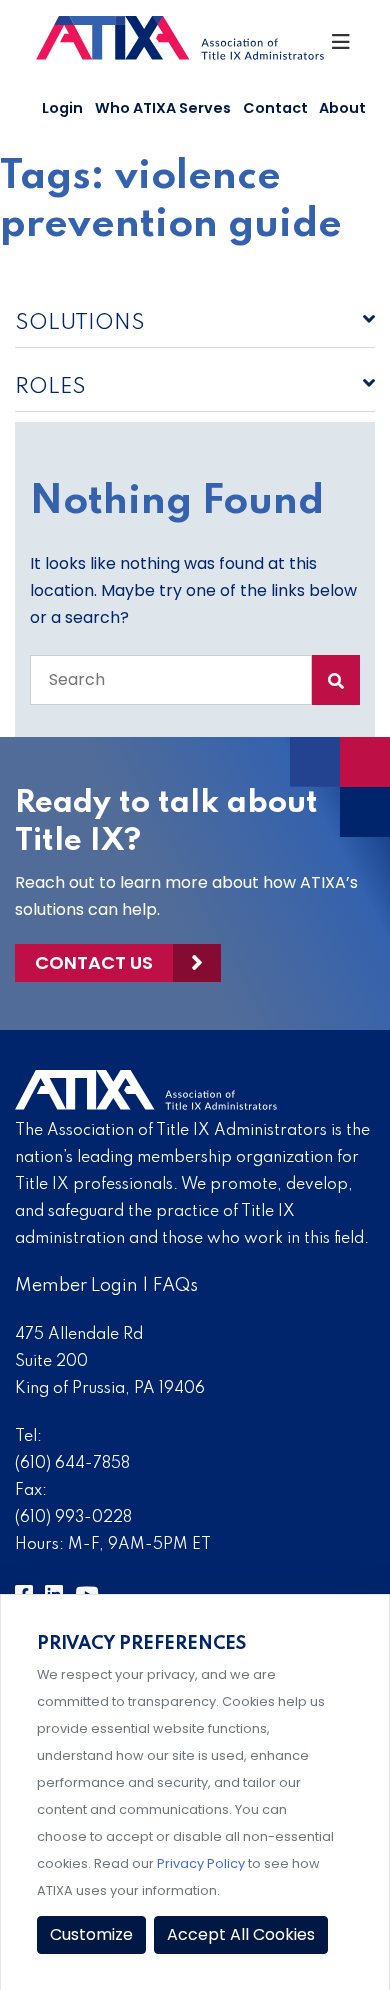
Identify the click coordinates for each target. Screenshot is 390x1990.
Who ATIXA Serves (163, 108)
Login (62, 108)
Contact (275, 108)
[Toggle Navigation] (342, 47)
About (342, 108)
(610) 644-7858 (72, 1464)
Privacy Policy (201, 1863)
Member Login (76, 1286)
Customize (91, 1934)
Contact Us (94, 962)
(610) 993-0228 (73, 1518)
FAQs (175, 1286)
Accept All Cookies (241, 1934)
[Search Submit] (336, 680)
